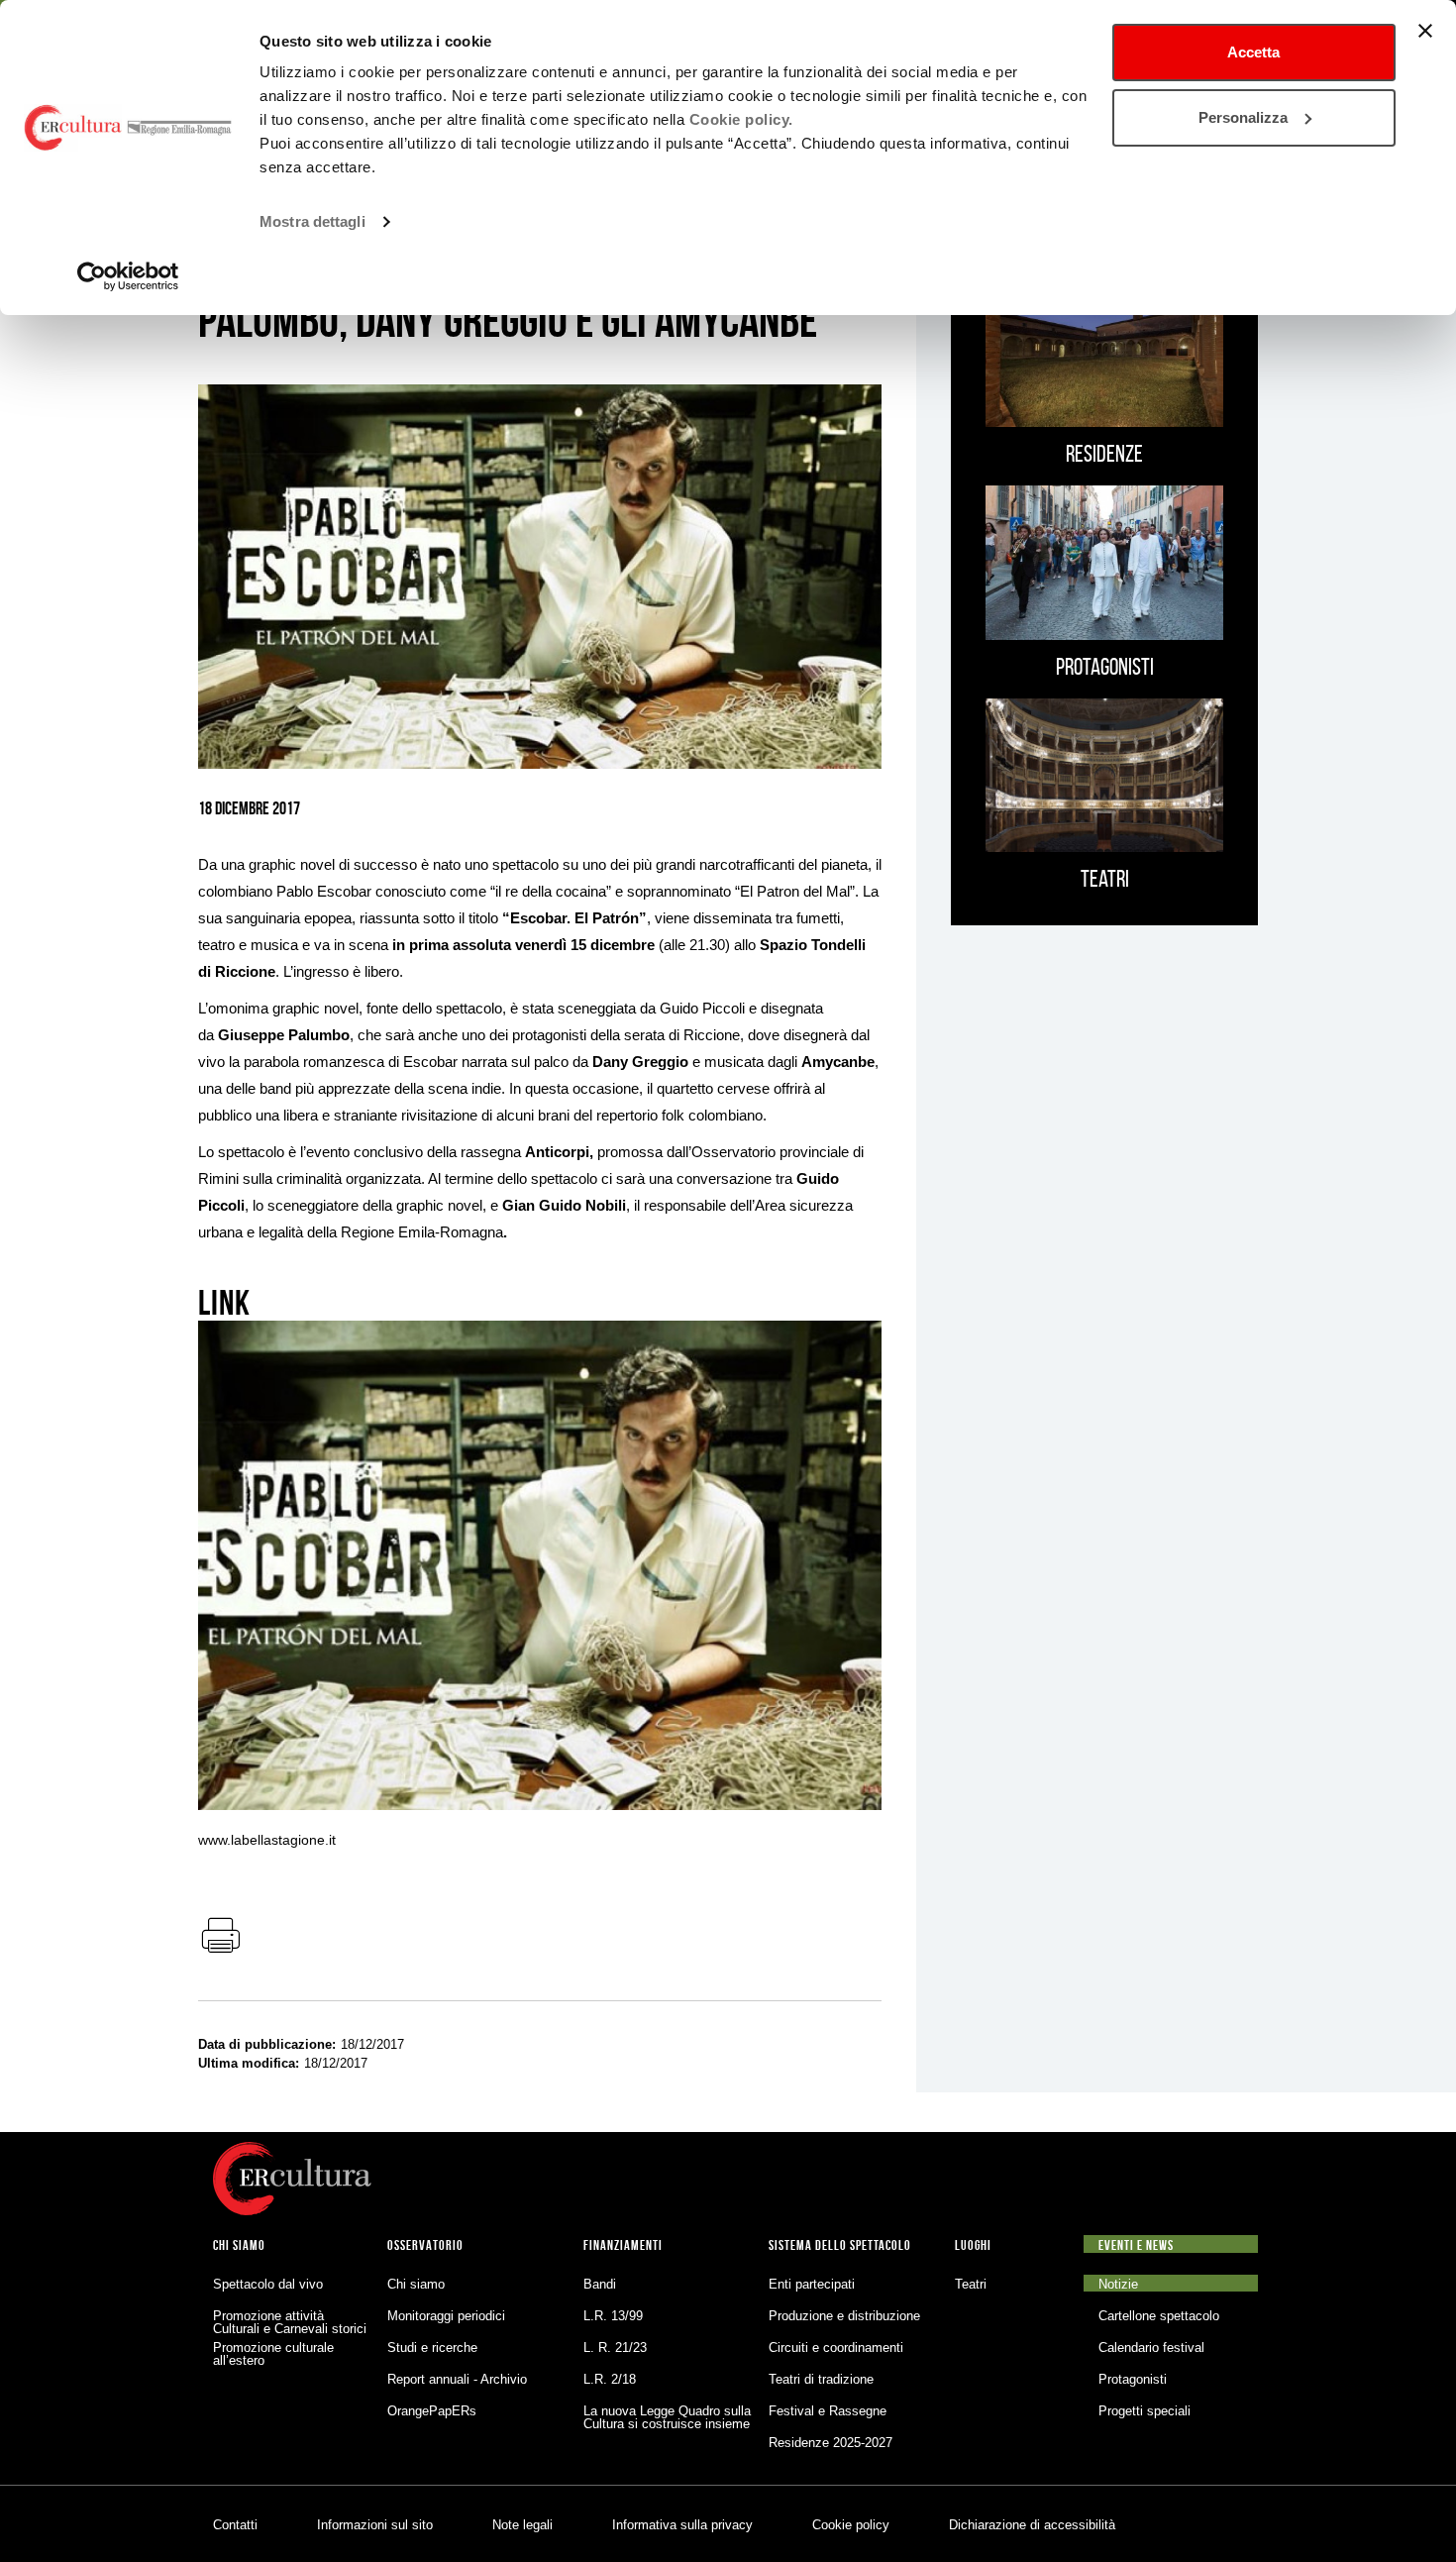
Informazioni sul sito (375, 2525)
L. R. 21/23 (615, 2348)
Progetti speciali (1144, 2411)
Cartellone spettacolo (1159, 2316)
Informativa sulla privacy (682, 2525)
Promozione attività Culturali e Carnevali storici (290, 2322)
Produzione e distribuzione (844, 2316)
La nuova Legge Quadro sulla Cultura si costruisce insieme (667, 2417)
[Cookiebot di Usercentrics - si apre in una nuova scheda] (128, 276)
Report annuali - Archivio (457, 2379)
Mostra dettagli (312, 221)
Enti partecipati (812, 2284)
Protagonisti (1133, 2379)
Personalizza (1243, 117)
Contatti (235, 2525)
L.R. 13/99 (613, 2316)
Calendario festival (1151, 2348)
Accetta (1253, 52)
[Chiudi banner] (1425, 31)
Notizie (1118, 2284)
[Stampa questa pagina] (220, 1937)
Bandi (600, 2284)
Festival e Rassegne (828, 2411)
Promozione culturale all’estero (273, 2354)
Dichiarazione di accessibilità (1032, 2525)
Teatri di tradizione (821, 2379)
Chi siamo (416, 2284)
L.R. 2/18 (610, 2379)
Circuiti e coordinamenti (836, 2348)
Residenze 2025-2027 (831, 2443)
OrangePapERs (432, 2411)
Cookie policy (851, 2525)
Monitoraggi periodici (446, 2316)
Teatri (971, 2284)
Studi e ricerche (432, 2348)
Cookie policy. (741, 119)
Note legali (522, 2525)
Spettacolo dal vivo (268, 2284)
